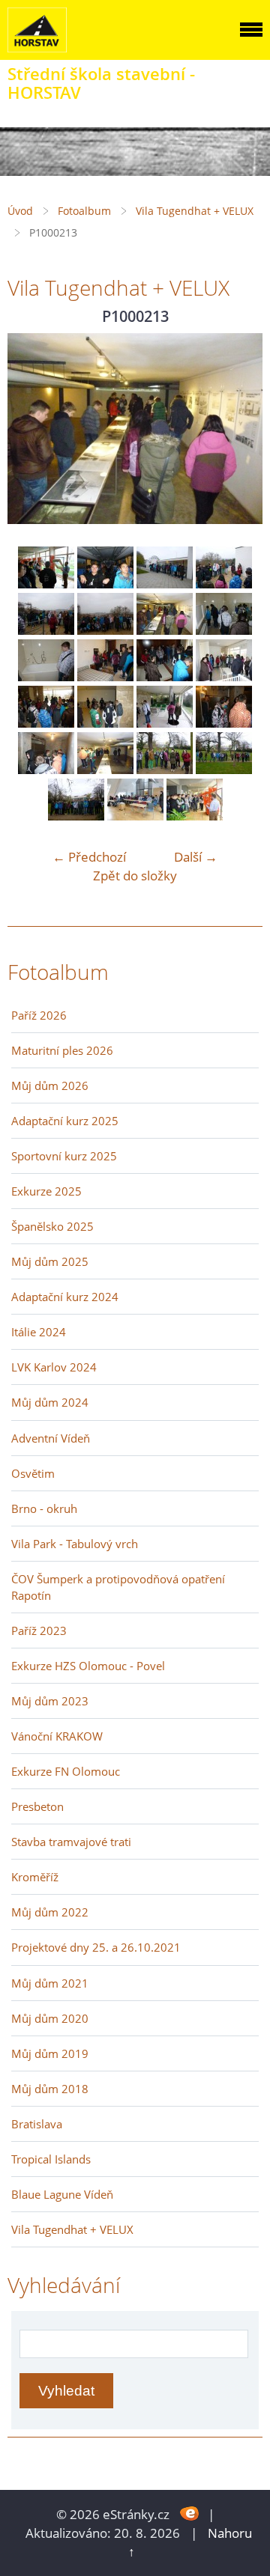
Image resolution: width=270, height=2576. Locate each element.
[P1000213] (165, 630)
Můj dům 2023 (50, 1701)
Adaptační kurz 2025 (65, 1121)
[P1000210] (105, 630)
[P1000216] (46, 676)
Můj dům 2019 (50, 2053)
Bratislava (37, 2124)
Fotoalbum (84, 211)
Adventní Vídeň (51, 1438)
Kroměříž (35, 1877)
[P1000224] (224, 723)
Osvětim (33, 1473)
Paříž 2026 (39, 1015)
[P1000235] (195, 816)
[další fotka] (238, 429)
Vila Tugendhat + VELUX (195, 211)
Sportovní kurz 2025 (64, 1156)
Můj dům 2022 (50, 1912)
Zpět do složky (135, 876)
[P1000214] (224, 630)
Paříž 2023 (39, 1630)
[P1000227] (165, 769)
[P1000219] (224, 676)
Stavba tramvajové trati (71, 1842)
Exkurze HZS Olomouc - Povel (88, 1666)
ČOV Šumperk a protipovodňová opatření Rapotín (118, 1587)
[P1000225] (46, 769)
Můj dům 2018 (50, 2089)
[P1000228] (224, 769)
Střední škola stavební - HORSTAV (101, 83)
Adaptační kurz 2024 (65, 1297)
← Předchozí (89, 857)
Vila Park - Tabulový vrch (75, 1544)
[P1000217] (105, 676)
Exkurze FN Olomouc (66, 1771)
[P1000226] (105, 769)
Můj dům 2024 (50, 1402)
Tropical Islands (51, 2159)
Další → (196, 857)
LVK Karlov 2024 (54, 1367)
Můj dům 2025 (50, 1261)
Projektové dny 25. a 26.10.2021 (96, 1947)
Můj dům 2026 (50, 1085)
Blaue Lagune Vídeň (62, 2194)
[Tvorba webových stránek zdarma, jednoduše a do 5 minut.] (190, 2513)
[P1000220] (46, 723)
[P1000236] (46, 584)
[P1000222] (165, 723)
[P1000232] (135, 816)
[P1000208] (224, 584)
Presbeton (37, 1806)
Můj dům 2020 (50, 2018)
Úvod (20, 211)
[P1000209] (46, 630)
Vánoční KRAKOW (57, 1736)
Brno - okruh (44, 1508)
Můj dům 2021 (50, 1983)
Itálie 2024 (39, 1332)
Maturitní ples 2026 (62, 1050)
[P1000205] (105, 584)
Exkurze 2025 (46, 1191)
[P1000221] (105, 723)
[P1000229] (76, 816)
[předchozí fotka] (32, 429)
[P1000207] (165, 584)
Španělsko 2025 (52, 1226)
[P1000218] (165, 676)
